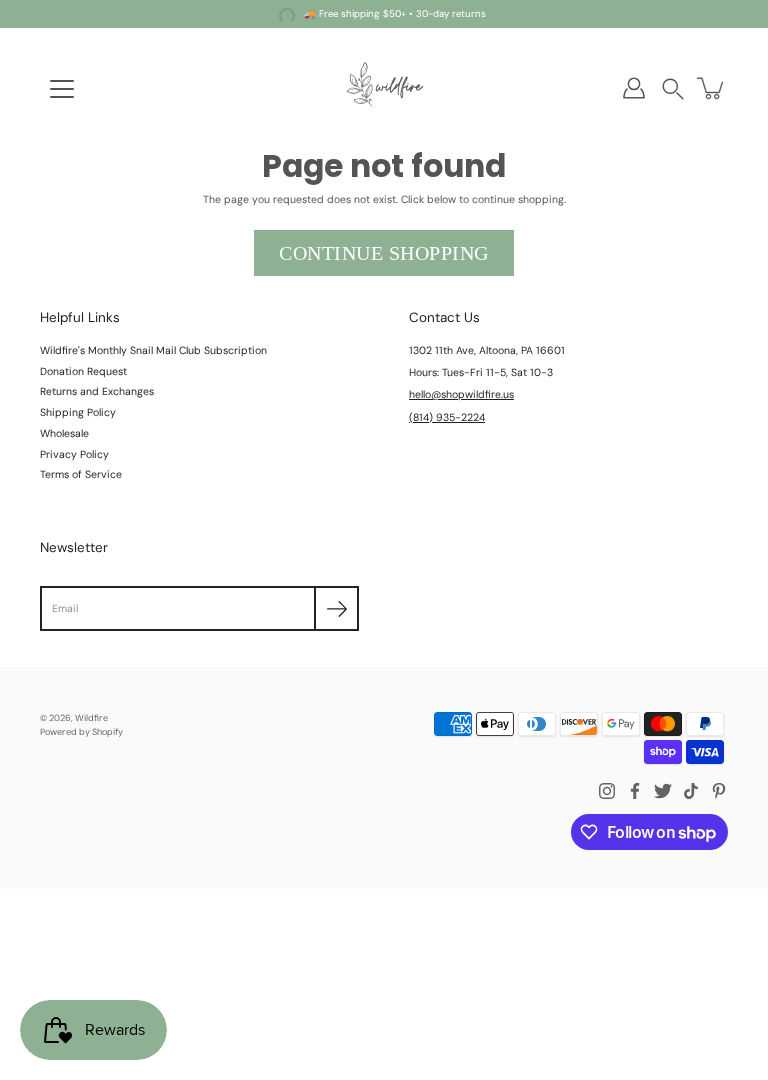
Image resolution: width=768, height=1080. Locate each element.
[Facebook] (635, 791)
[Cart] (712, 88)
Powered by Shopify (81, 732)
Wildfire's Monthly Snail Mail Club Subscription (153, 350)
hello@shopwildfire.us (461, 394)
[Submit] (336, 608)
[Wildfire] (384, 88)
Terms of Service (81, 474)
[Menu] (62, 89)
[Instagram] (607, 791)
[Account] (634, 88)
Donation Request (83, 371)
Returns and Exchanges (97, 391)
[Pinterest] (719, 791)
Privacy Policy (74, 454)
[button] (673, 88)
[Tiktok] (691, 791)
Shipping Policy (78, 412)
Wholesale (64, 433)
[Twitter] (663, 791)
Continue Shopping (384, 253)
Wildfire (91, 718)
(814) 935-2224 (447, 417)
